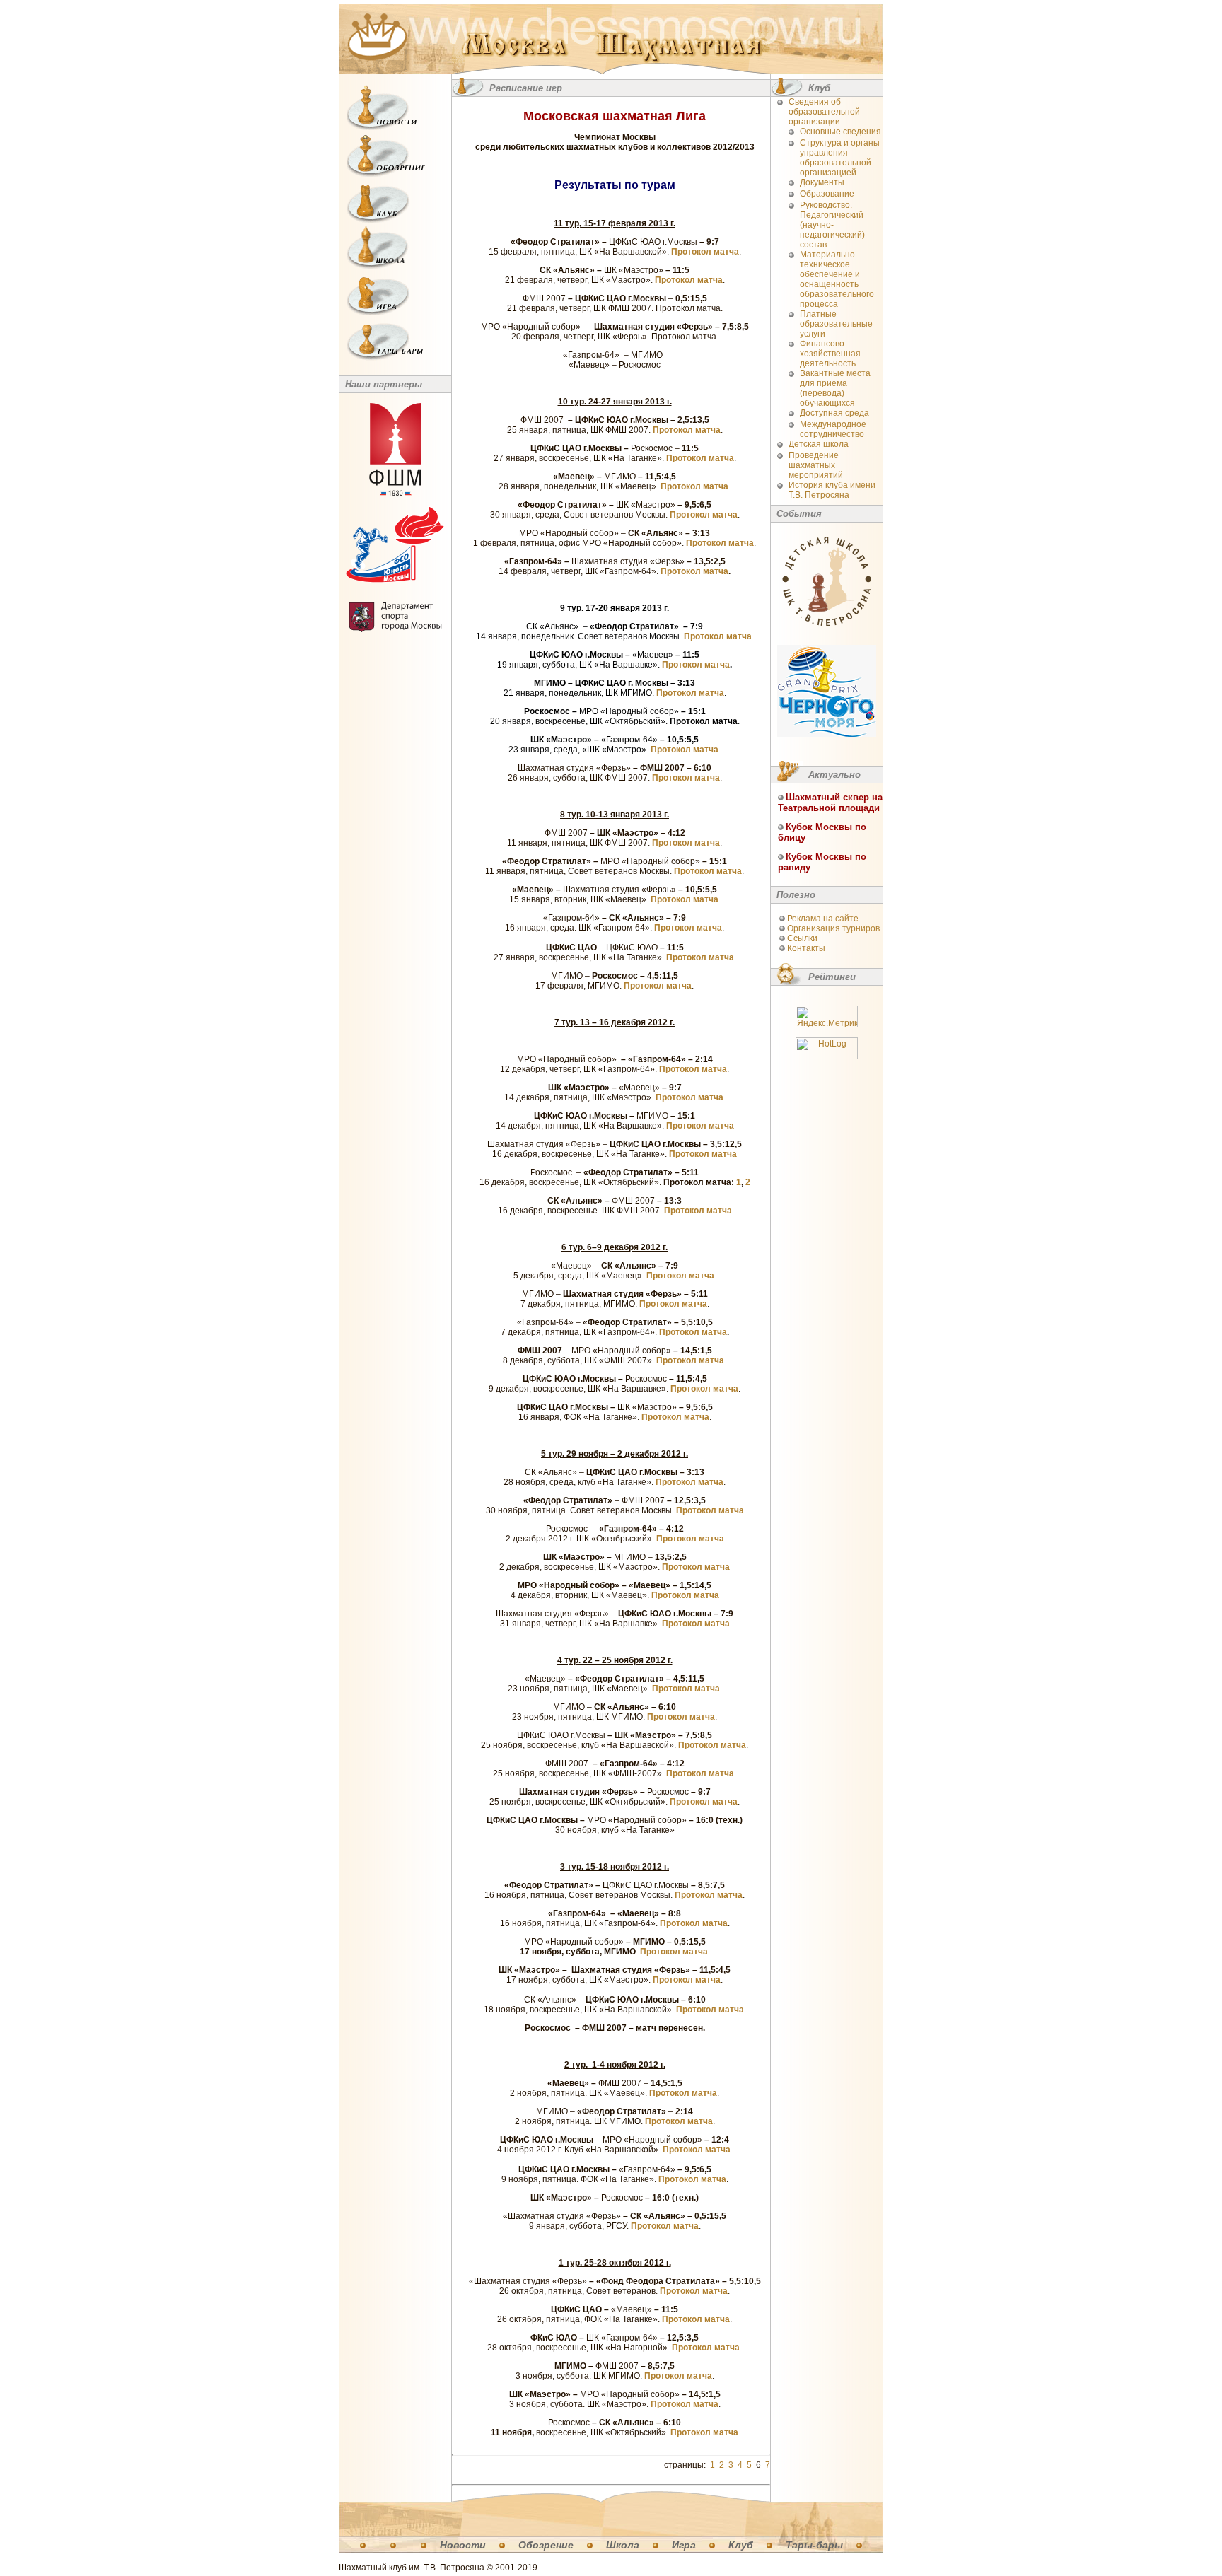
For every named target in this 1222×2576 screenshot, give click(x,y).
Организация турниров (833, 928)
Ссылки (802, 938)
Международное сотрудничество (833, 429)
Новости (463, 2545)
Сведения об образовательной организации (824, 112)
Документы (822, 182)
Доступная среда (834, 413)
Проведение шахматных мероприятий (816, 465)
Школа (623, 2545)
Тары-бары (814, 2545)
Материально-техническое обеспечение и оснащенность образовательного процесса (837, 279)
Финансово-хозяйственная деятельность (830, 354)
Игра (684, 2545)
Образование (827, 194)
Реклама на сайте (823, 919)
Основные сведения (840, 132)
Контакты (806, 948)
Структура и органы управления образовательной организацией (840, 158)
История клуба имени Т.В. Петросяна (832, 490)
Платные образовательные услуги (836, 324)
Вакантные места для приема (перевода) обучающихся (835, 388)
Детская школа (819, 444)
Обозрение (546, 2545)
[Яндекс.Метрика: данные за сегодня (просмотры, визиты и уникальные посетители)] (827, 1016)
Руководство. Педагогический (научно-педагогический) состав (832, 225)
